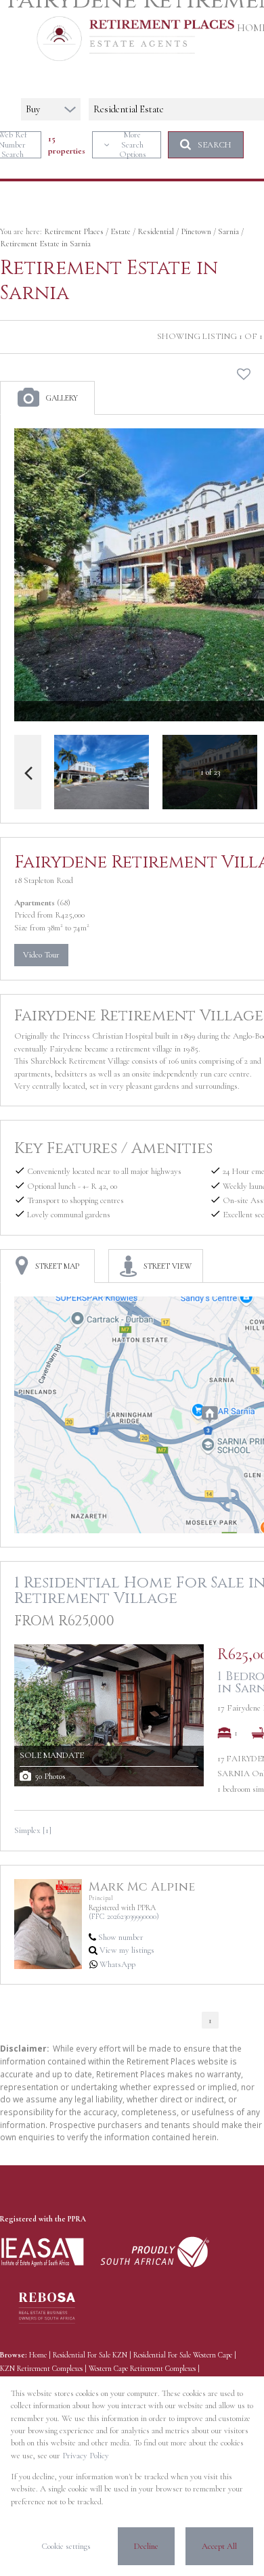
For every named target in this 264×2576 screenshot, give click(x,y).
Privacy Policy (86, 2456)
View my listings (127, 1950)
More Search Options (133, 145)
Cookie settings (66, 2546)
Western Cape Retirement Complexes (142, 2369)
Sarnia (228, 231)
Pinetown (196, 231)
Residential (156, 231)
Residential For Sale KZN (90, 2355)
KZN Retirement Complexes (41, 2369)
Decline (146, 2546)
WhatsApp (117, 1964)
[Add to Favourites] (244, 374)
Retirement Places (74, 231)
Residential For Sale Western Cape (183, 2355)
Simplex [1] (33, 1830)
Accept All (219, 2546)
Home (38, 2355)
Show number (121, 1937)
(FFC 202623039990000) (124, 1916)
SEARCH (215, 145)
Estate (120, 231)
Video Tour (41, 955)
